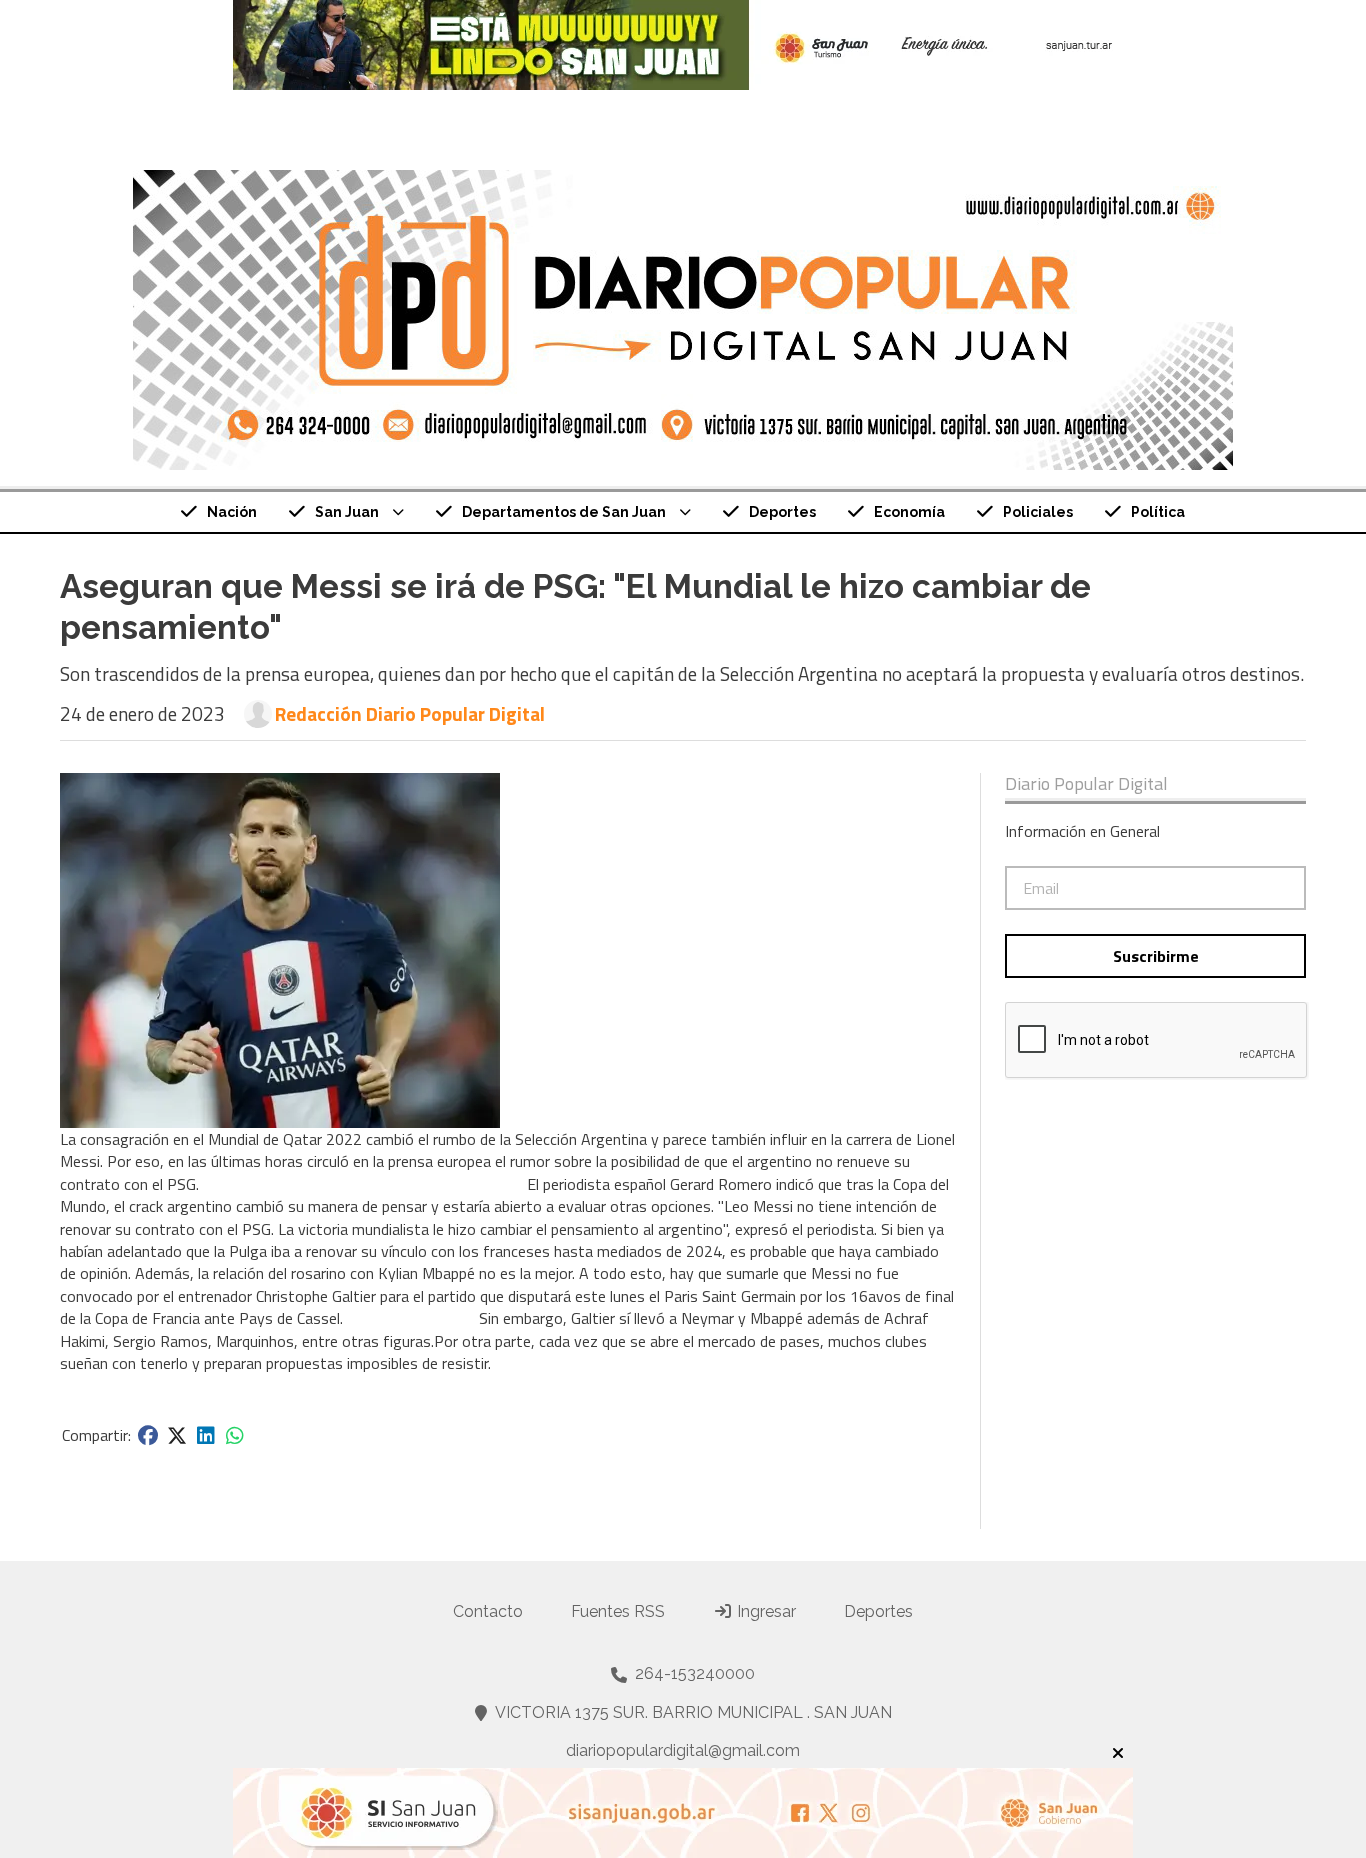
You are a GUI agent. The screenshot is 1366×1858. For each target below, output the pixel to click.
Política (1158, 512)
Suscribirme (1156, 956)
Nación (232, 512)
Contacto (488, 1611)
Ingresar (764, 1611)
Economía (909, 512)
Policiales (1038, 512)
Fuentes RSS (618, 1611)
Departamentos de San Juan (564, 512)
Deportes (782, 512)
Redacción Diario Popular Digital (410, 714)
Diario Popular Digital (1086, 784)
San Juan (347, 512)
